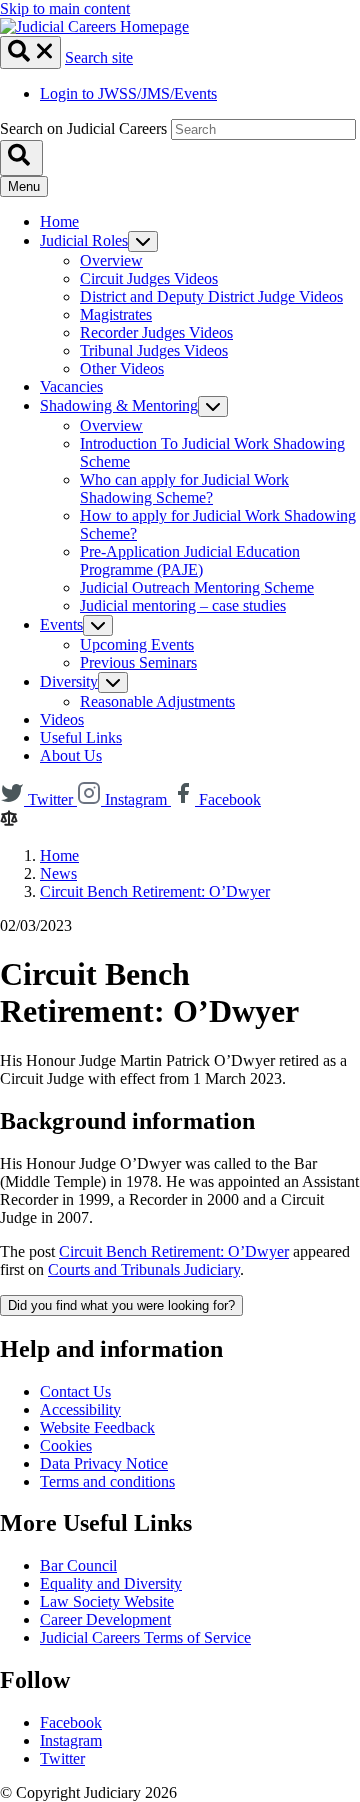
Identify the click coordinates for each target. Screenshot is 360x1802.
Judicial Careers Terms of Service (145, 1637)
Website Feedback (97, 1427)
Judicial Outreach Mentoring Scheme (197, 587)
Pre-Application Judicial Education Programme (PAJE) (190, 560)
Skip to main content (65, 8)
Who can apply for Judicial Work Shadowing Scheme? (184, 488)
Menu (24, 186)
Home (59, 221)
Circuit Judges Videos (149, 278)
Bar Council (78, 1565)
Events (61, 624)
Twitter (62, 1758)
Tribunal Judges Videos (154, 350)
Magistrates (116, 314)
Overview (111, 260)
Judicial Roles (84, 240)
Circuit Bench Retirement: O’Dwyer (155, 891)
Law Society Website (107, 1601)
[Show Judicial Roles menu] (143, 241)
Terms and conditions (107, 1481)
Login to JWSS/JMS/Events (128, 93)
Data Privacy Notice (104, 1463)
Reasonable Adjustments (157, 701)
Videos (62, 719)
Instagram (71, 1740)
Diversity (69, 681)
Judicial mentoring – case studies (183, 605)
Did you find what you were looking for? (121, 1305)
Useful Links (81, 737)
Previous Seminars (138, 662)
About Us (71, 755)
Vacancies (71, 386)
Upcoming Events (137, 644)
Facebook (71, 1722)
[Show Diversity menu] (113, 682)
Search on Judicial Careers (83, 128)
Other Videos (122, 368)
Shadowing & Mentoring (119, 405)
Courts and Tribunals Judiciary (144, 1269)
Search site (99, 57)
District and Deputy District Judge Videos (211, 296)
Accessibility (80, 1409)
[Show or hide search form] (30, 52)
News (58, 873)
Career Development (105, 1619)
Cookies (66, 1445)
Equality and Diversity (111, 1583)
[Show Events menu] (98, 625)
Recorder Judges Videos (156, 332)
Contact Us (75, 1391)
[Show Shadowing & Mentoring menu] (213, 406)
